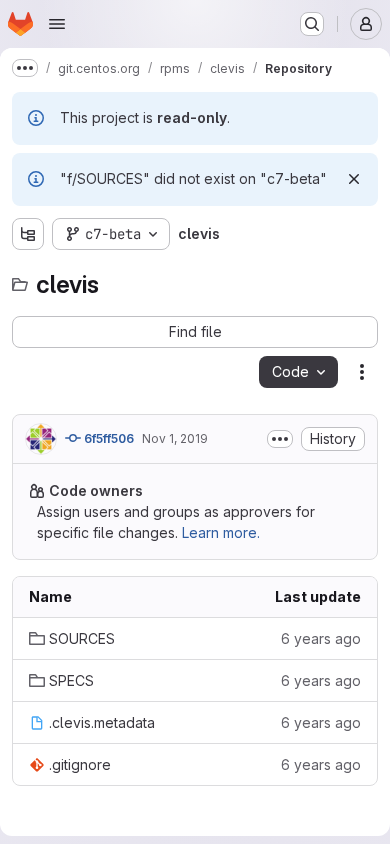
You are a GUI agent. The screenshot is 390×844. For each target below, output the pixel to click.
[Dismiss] (354, 179)
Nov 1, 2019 (175, 438)
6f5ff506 (107, 438)
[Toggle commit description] (280, 439)
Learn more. (221, 532)
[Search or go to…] (312, 24)
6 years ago (321, 638)
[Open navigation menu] (57, 24)
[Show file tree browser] (28, 234)
